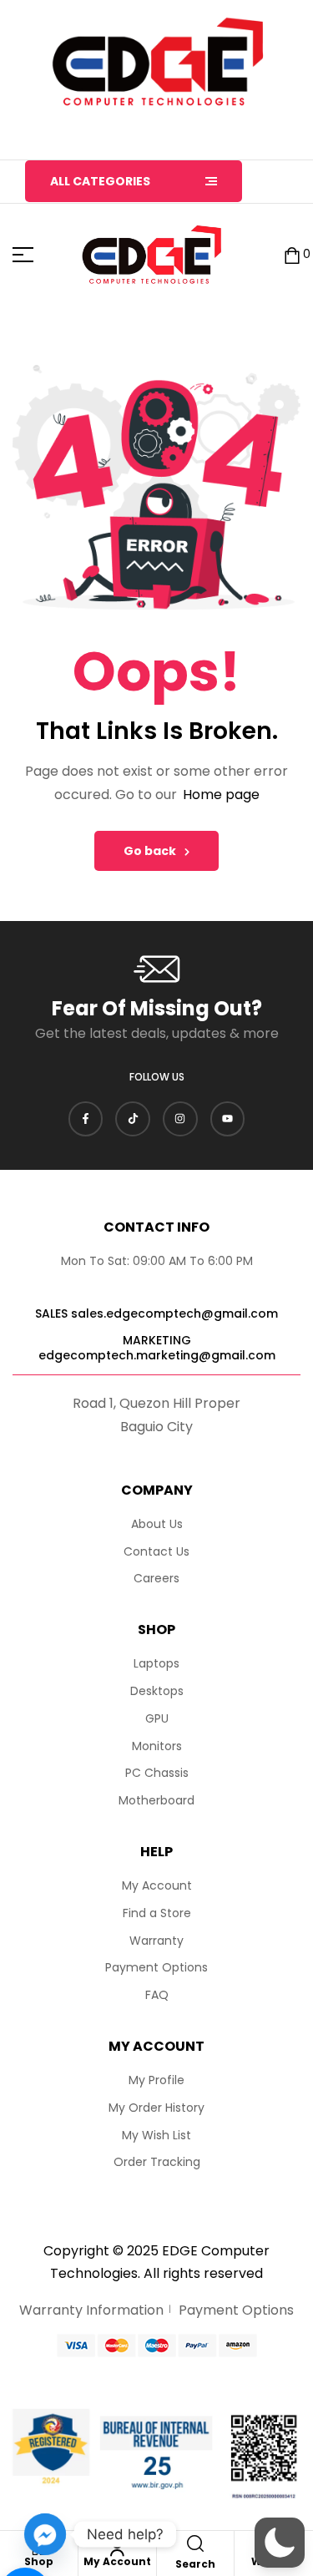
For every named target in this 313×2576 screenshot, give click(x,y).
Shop (39, 2561)
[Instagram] (180, 1119)
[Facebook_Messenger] (45, 2534)
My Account (117, 2561)
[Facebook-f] (86, 1119)
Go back (150, 851)
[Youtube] (228, 1119)
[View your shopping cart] (292, 255)
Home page (221, 795)
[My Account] (117, 2548)
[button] (280, 2543)
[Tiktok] (133, 1119)
